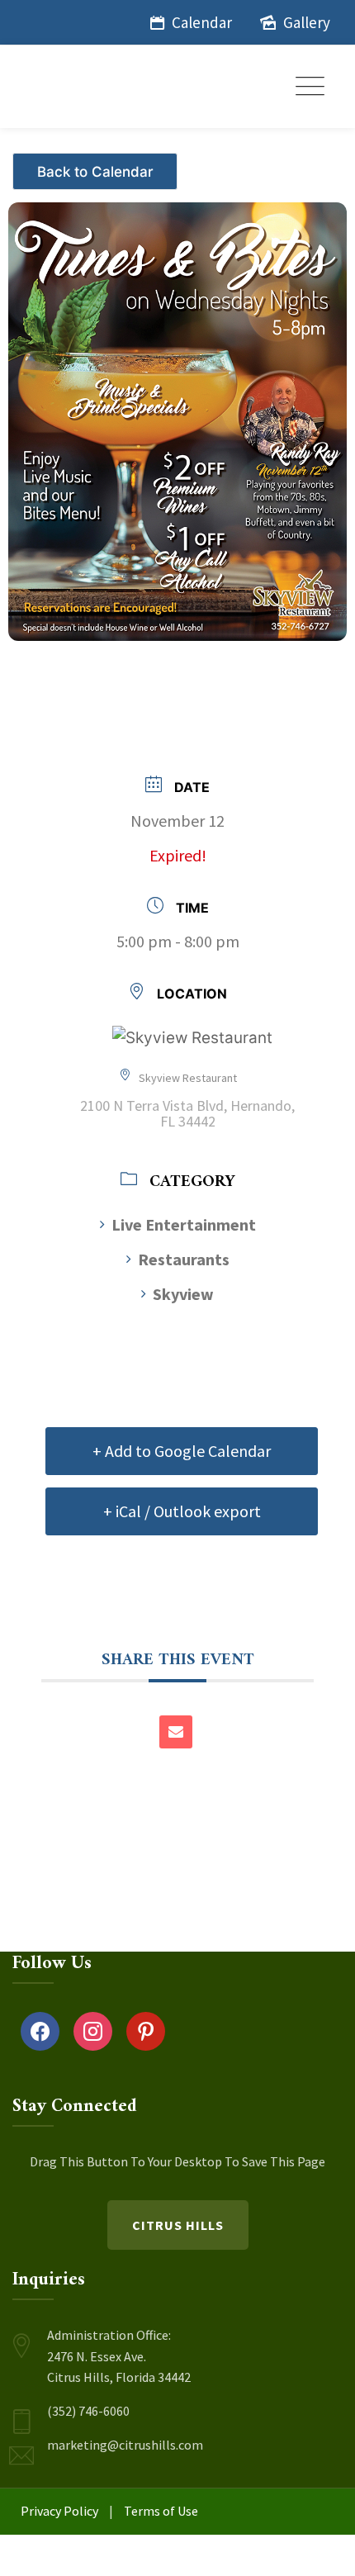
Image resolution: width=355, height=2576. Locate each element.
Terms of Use (161, 2511)
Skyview (183, 1294)
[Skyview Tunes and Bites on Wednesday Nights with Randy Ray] (177, 413)
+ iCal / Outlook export (182, 1511)
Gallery (307, 22)
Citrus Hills (178, 2225)
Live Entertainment (184, 1224)
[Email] (176, 1732)
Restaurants (184, 1259)
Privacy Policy (59, 2511)
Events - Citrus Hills (97, 165)
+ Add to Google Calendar (182, 1451)
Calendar (202, 22)
